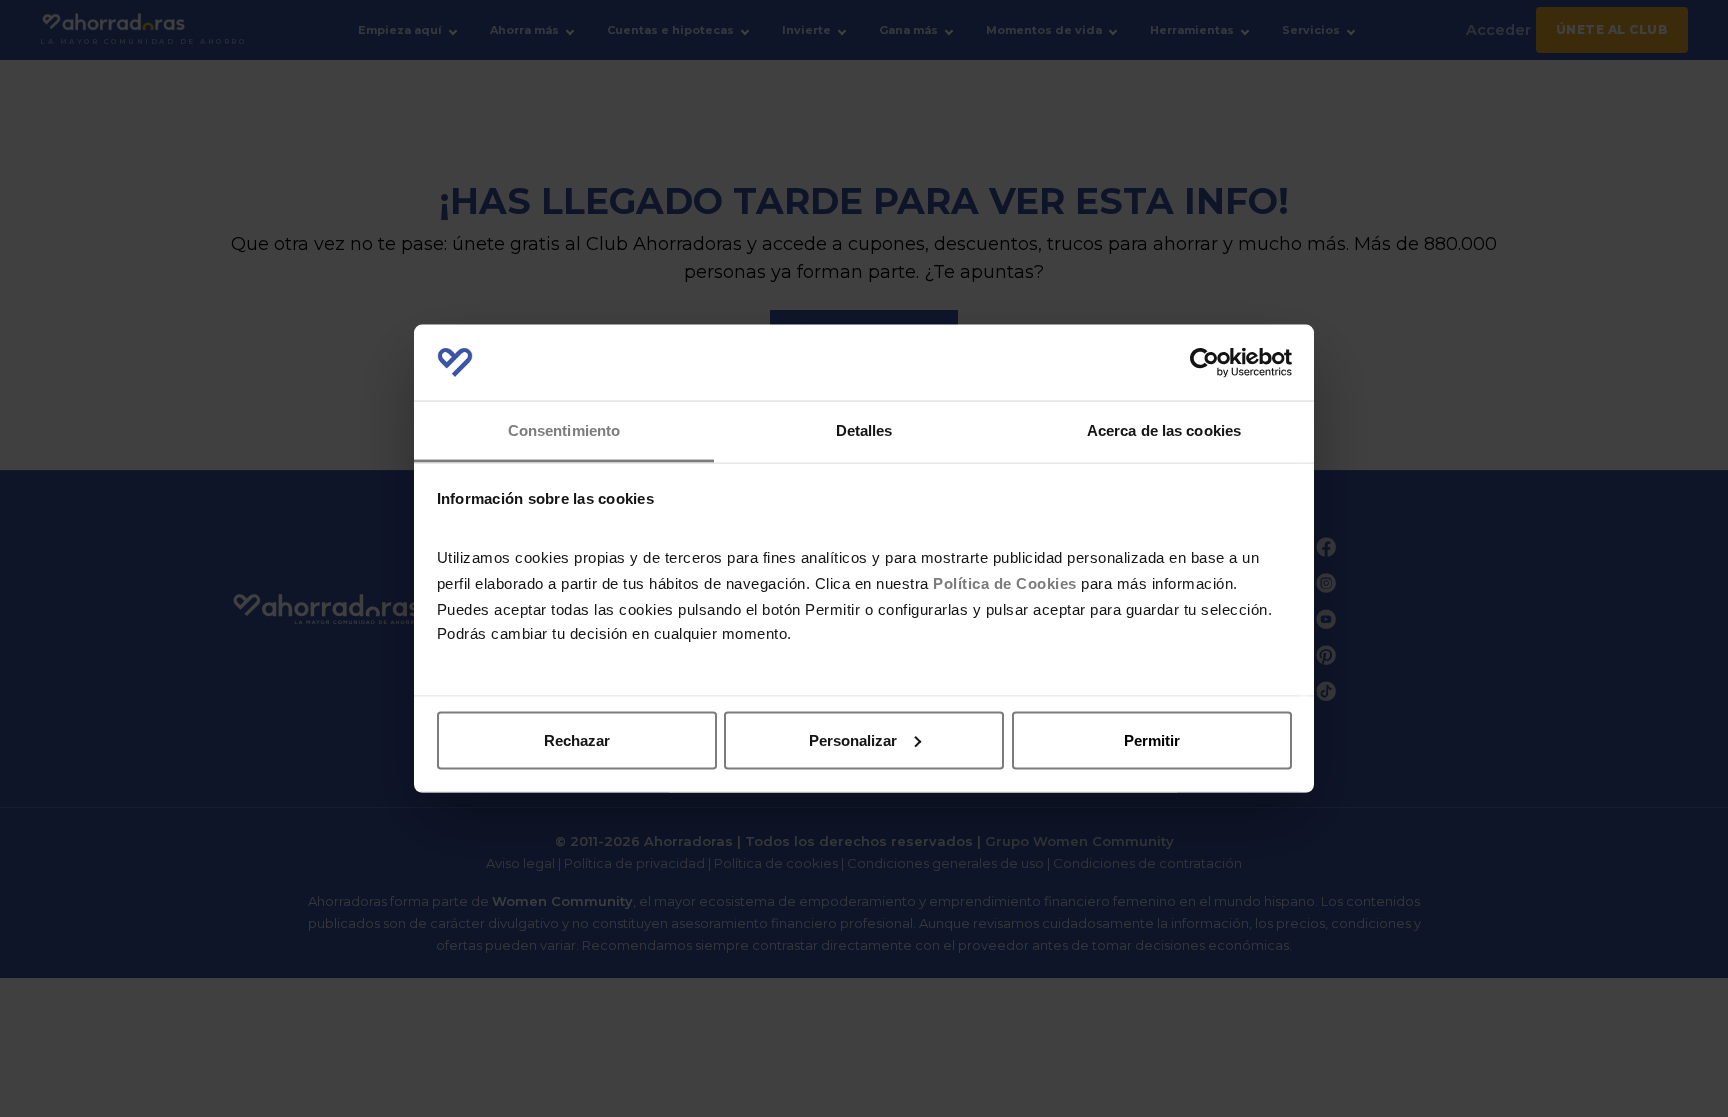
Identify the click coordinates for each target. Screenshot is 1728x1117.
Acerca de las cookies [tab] (1164, 430)
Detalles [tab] (864, 430)
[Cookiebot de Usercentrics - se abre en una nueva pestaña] (1204, 363)
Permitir (1152, 739)
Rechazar (577, 739)
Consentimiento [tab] (564, 430)
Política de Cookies (1005, 583)
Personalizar (853, 739)
